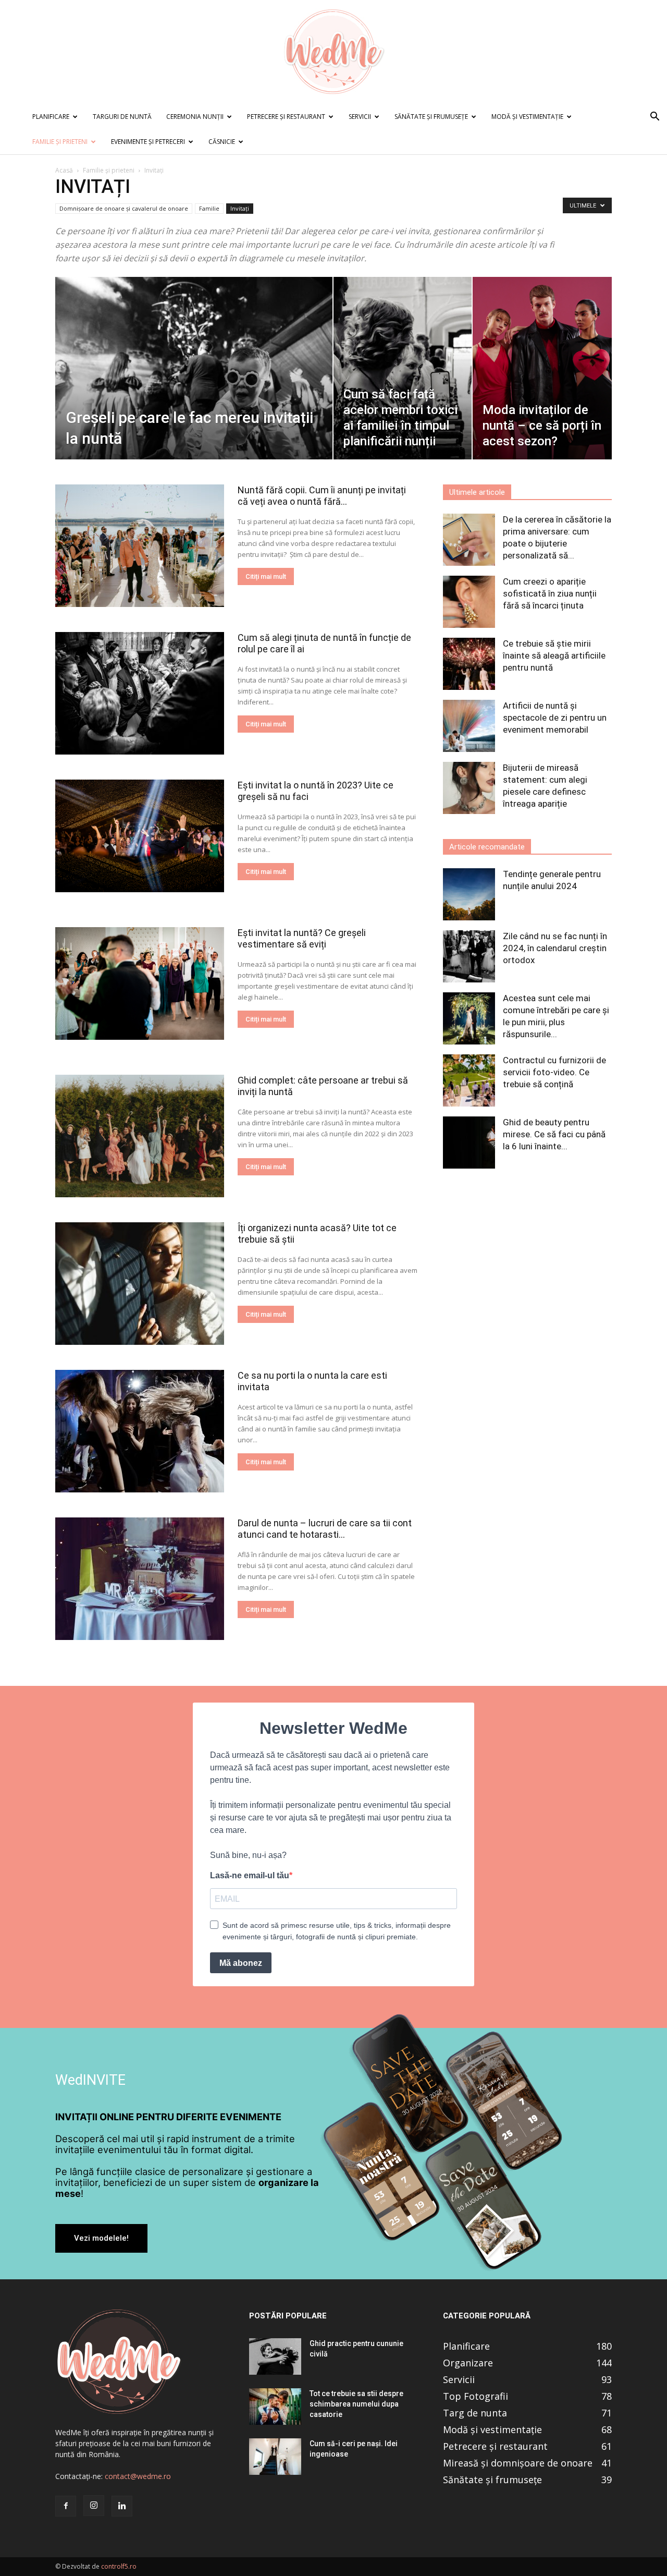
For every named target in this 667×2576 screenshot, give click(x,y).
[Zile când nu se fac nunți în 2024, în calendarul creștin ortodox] (469, 956)
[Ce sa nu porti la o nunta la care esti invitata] (140, 1431)
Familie (209, 208)
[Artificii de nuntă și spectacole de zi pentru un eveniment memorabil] (469, 726)
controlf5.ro (119, 2566)
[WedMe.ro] (333, 52)
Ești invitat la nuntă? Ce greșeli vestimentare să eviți (302, 938)
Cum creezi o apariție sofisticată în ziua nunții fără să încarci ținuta (550, 593)
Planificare (51, 117)
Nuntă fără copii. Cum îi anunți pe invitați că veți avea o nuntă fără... (322, 496)
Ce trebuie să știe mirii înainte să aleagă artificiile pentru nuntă (554, 655)
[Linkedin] (122, 2506)
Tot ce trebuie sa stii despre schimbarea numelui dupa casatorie (356, 2404)
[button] (654, 118)
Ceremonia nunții (195, 117)
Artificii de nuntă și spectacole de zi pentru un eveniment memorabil (555, 718)
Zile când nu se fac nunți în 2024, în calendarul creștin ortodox (555, 948)
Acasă (64, 170)
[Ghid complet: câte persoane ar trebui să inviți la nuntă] (140, 1136)
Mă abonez (241, 1963)
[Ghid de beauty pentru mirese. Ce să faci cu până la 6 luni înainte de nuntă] (469, 1143)
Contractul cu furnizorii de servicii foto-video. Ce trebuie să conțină (554, 1072)
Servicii (360, 117)
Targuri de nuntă (122, 117)
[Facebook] (66, 2506)
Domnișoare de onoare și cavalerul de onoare (124, 208)
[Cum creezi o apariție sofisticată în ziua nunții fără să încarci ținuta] (469, 602)
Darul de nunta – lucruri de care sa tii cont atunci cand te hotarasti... (325, 1529)
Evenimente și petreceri (148, 142)
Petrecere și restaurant (286, 117)
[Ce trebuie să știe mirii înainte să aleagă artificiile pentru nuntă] (469, 664)
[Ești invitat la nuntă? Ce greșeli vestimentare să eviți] (140, 983)
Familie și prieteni (60, 142)
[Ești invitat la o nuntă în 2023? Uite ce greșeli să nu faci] (140, 836)
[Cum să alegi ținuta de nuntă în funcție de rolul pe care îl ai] (140, 693)
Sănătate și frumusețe (431, 117)
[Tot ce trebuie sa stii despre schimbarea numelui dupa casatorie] (275, 2407)
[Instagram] (94, 2506)
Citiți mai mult (266, 576)
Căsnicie (222, 142)
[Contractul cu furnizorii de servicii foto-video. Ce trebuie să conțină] (469, 1080)
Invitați (240, 208)
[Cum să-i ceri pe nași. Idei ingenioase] (275, 2457)
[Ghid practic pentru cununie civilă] (275, 2356)
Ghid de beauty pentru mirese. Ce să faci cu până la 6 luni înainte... (554, 1134)
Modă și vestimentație (527, 117)
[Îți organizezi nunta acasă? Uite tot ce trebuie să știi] (140, 1284)
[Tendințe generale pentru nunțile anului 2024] (469, 894)
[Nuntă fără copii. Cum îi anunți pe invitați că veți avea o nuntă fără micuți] (140, 546)
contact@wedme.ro (138, 2476)
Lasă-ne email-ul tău (250, 1875)
